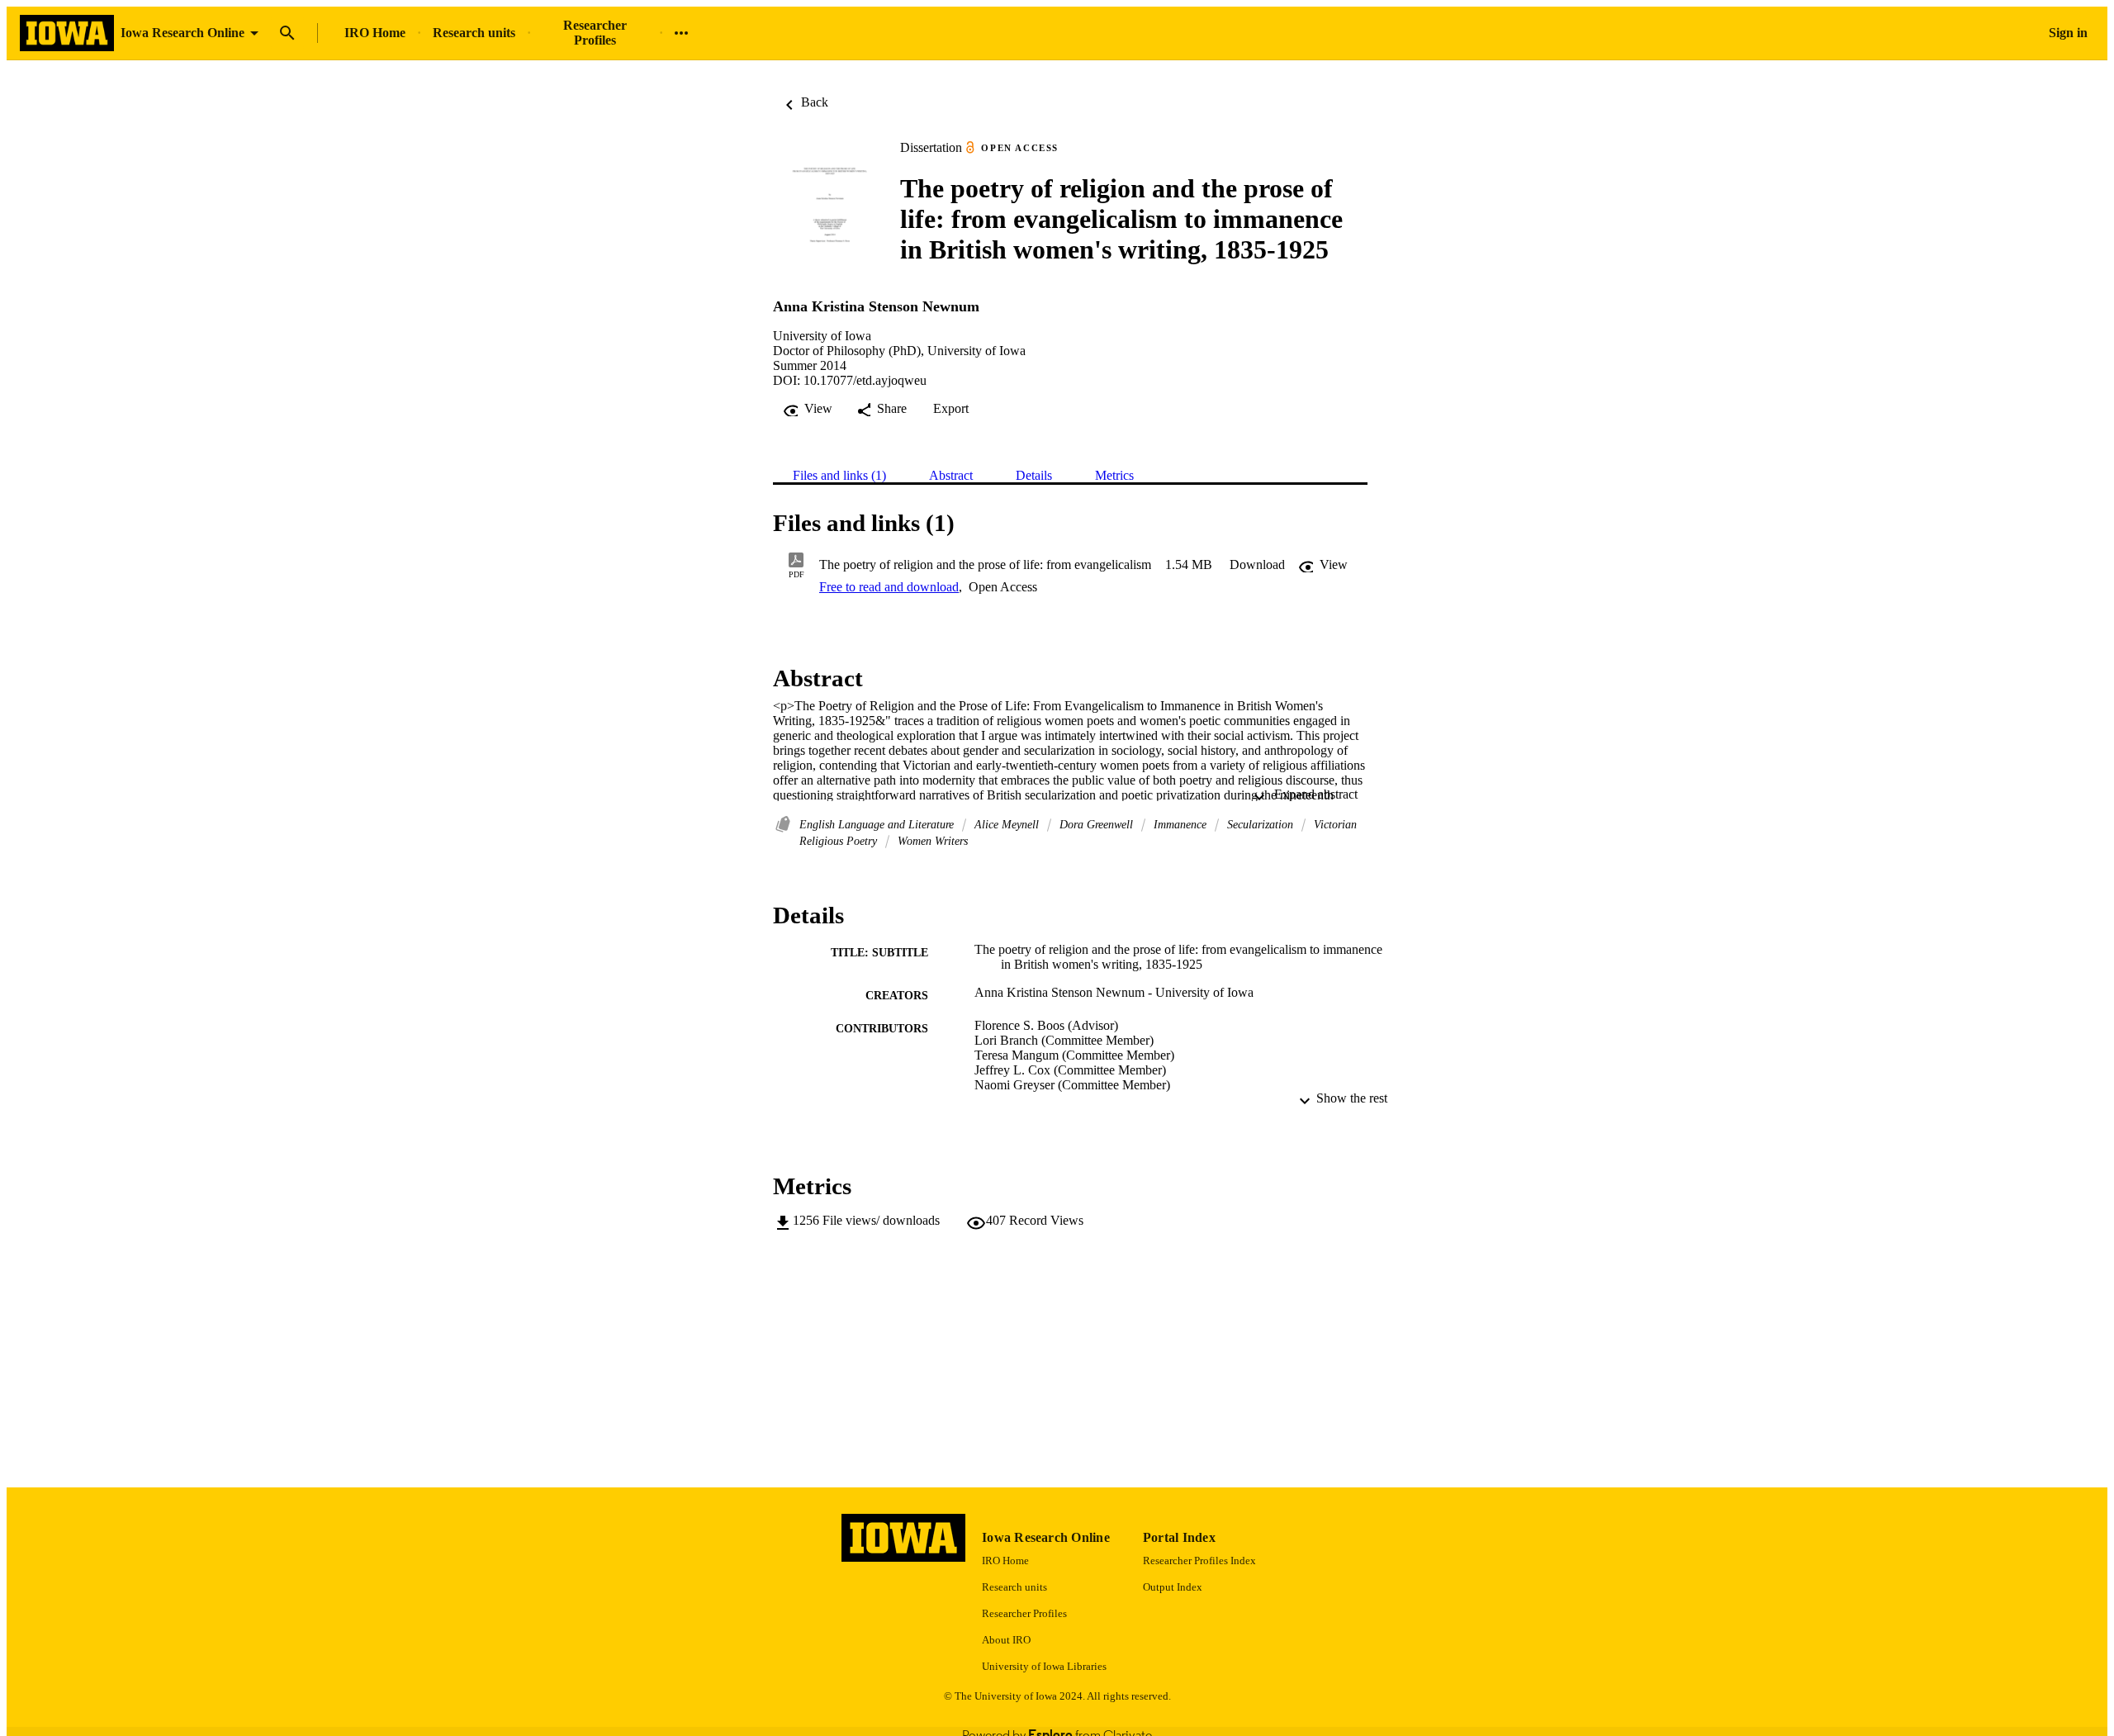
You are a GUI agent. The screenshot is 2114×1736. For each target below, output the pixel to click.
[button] (1257, 565)
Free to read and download (889, 587)
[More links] (681, 33)
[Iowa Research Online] (67, 33)
